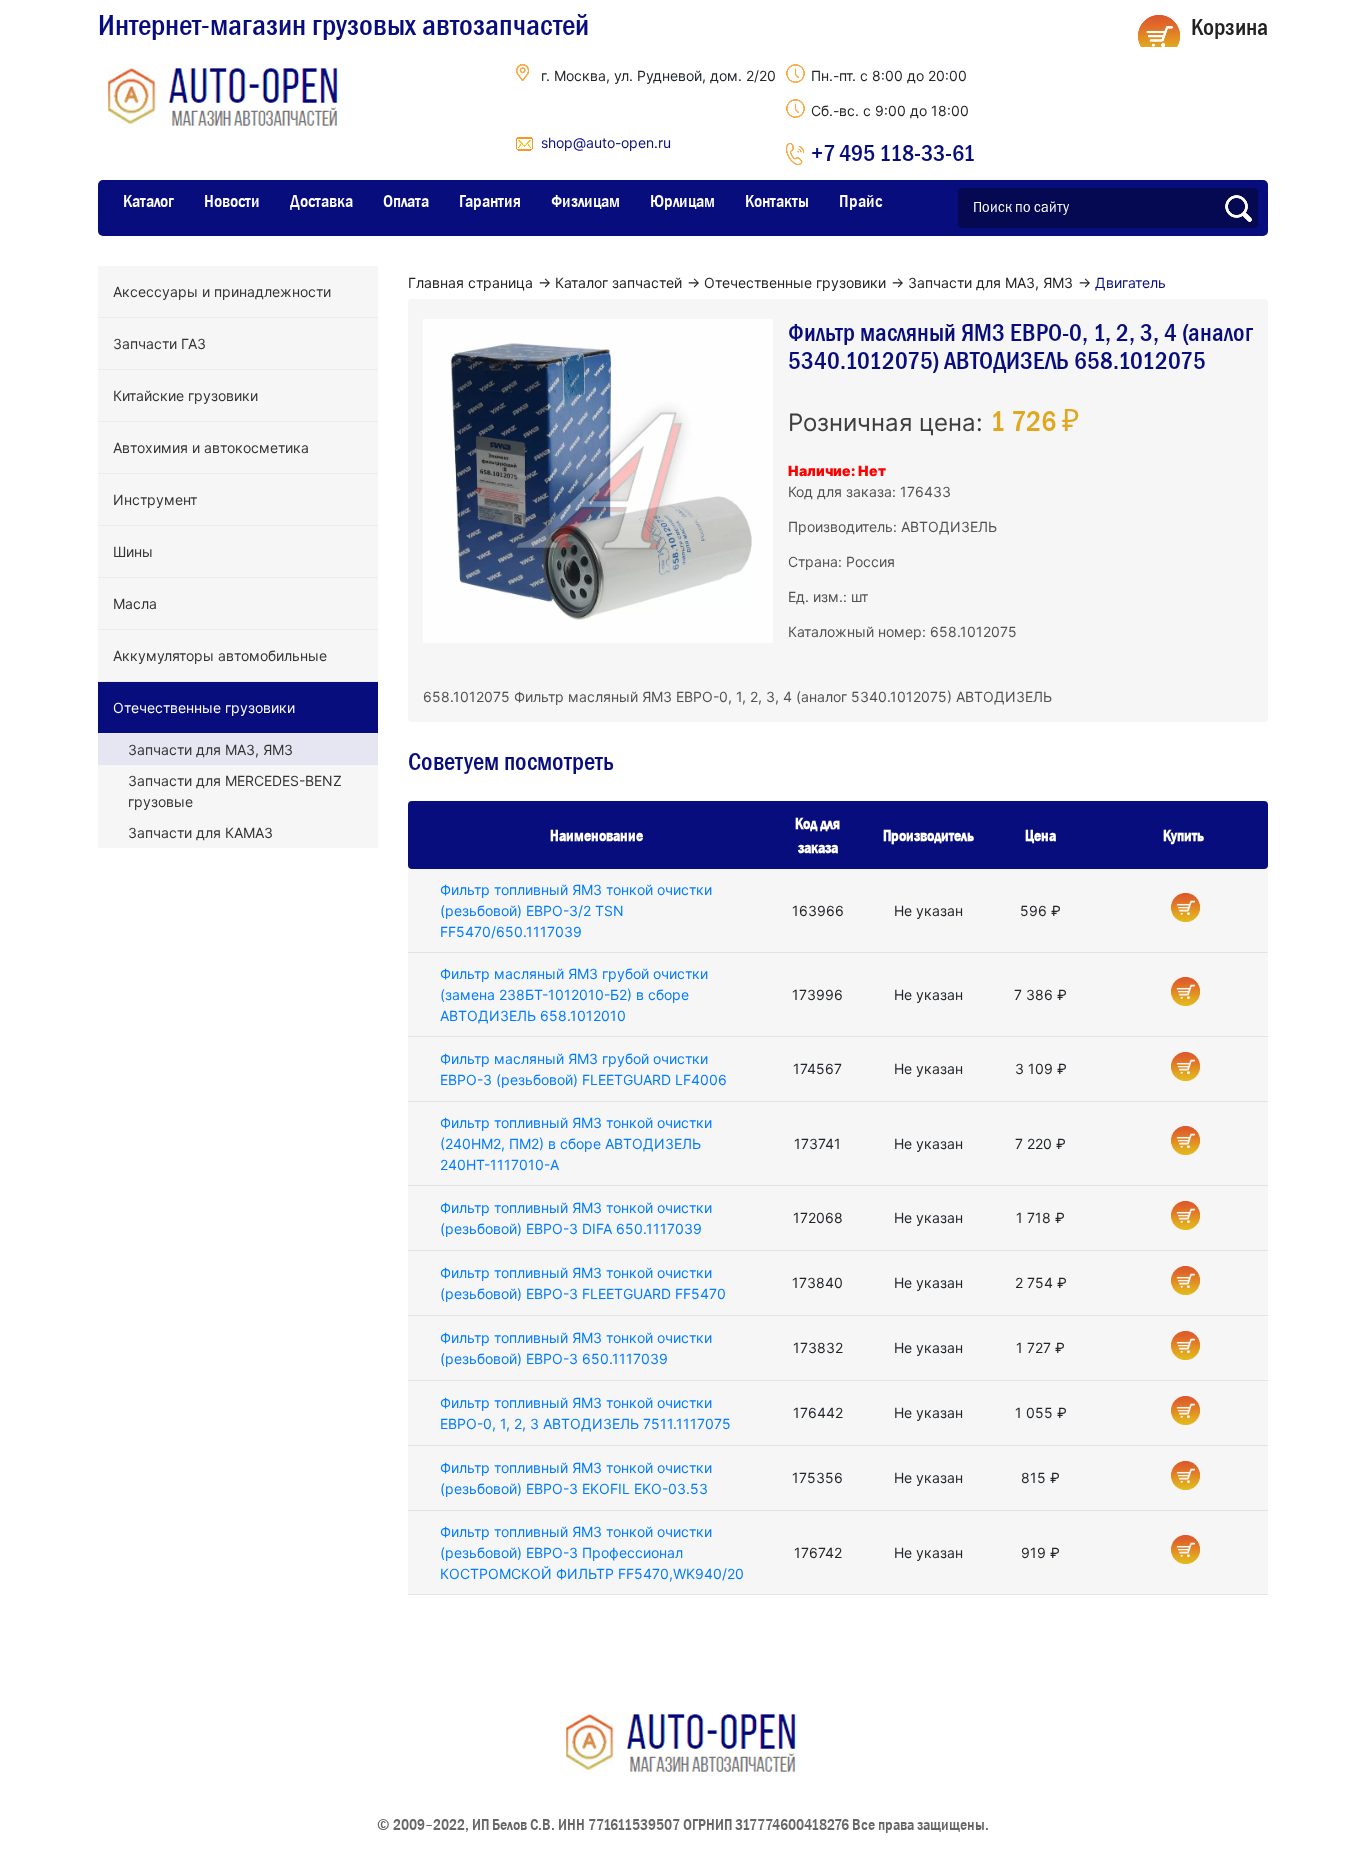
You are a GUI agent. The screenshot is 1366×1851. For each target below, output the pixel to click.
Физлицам (585, 201)
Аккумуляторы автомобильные (220, 655)
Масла (135, 603)
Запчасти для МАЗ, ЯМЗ (210, 749)
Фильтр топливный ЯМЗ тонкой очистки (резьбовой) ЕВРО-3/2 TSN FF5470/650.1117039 (576, 910)
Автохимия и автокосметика (211, 447)
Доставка (321, 201)
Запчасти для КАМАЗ (200, 832)
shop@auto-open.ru (606, 142)
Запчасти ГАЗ (159, 343)
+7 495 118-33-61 (893, 152)
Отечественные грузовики (204, 707)
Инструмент (155, 499)
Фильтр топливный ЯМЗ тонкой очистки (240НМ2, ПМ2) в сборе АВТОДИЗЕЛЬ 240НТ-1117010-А (576, 1143)
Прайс (860, 201)
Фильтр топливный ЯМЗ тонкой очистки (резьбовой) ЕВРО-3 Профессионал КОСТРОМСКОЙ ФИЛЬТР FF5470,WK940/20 (592, 1552)
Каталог (148, 201)
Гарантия (490, 201)
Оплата (406, 201)
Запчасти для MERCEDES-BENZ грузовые (235, 791)
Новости (232, 201)
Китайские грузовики (185, 395)
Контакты (777, 201)
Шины (133, 551)
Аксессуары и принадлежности (222, 291)
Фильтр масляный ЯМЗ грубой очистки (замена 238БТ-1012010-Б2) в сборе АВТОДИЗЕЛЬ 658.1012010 (574, 994)
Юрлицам (682, 201)
